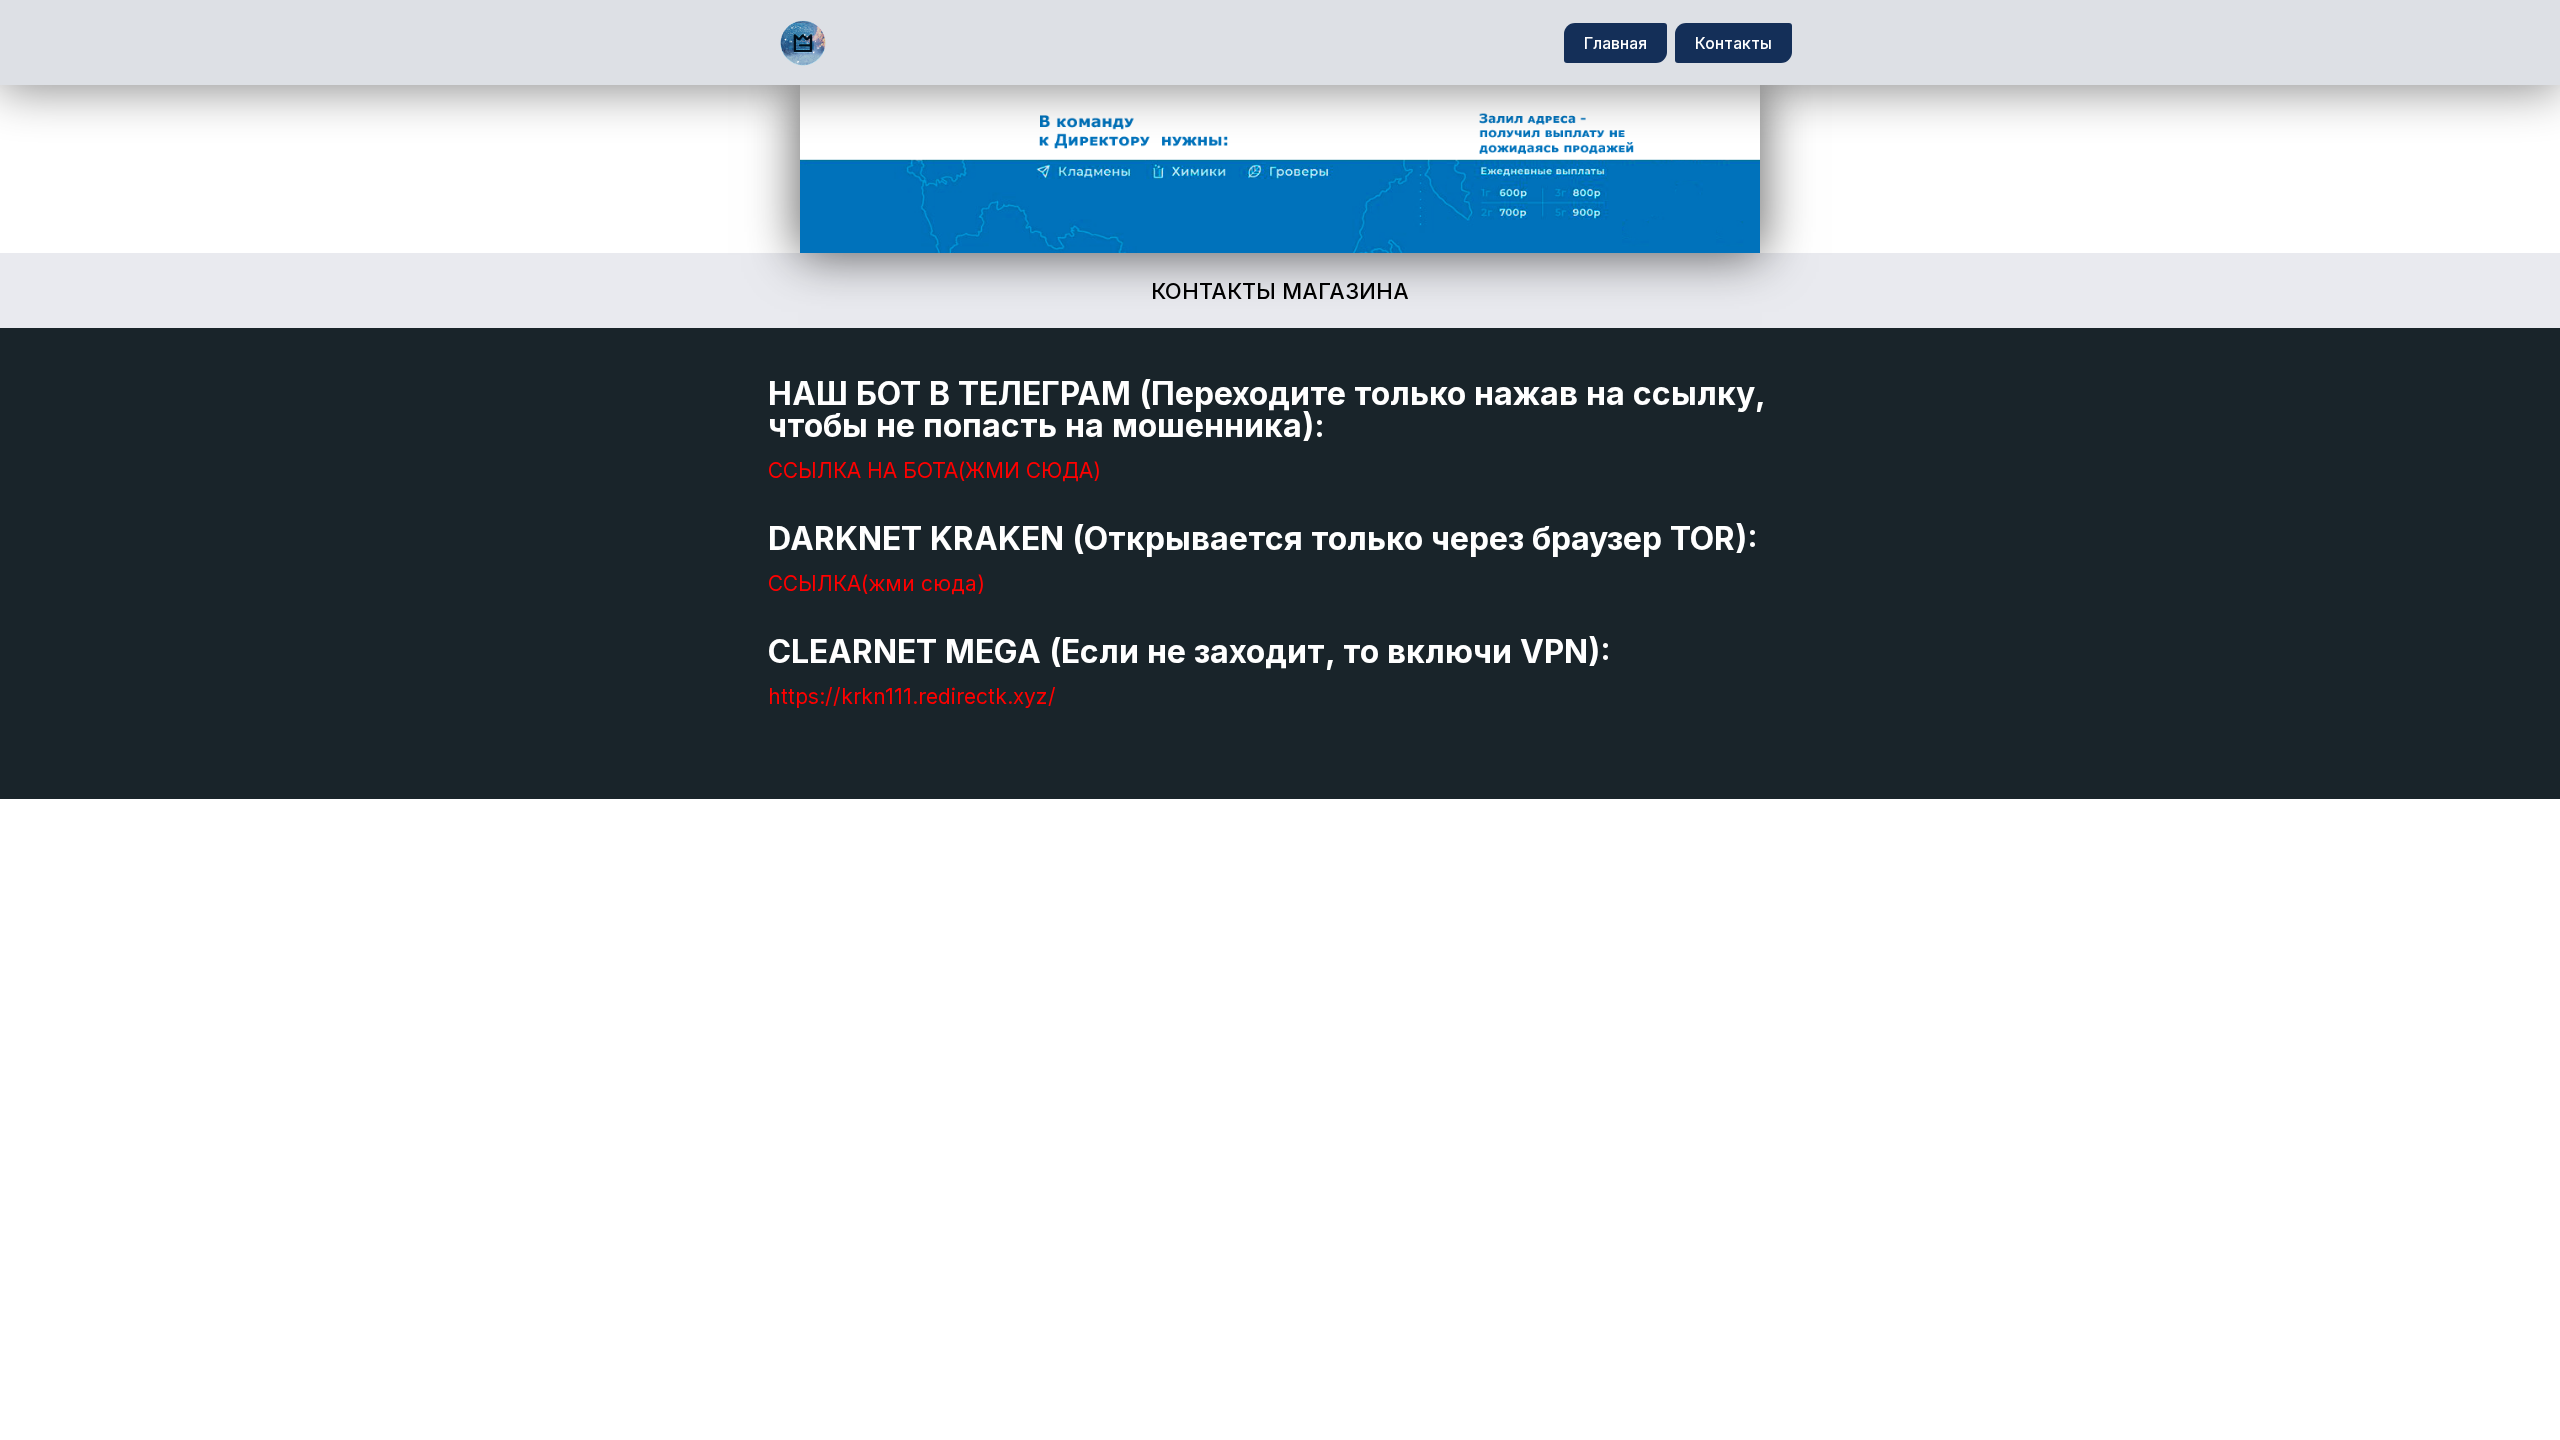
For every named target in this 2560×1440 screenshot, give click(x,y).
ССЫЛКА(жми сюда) (876, 583)
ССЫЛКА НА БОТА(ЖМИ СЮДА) (934, 470)
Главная (1615, 43)
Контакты (1733, 43)
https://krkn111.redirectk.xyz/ (912, 696)
